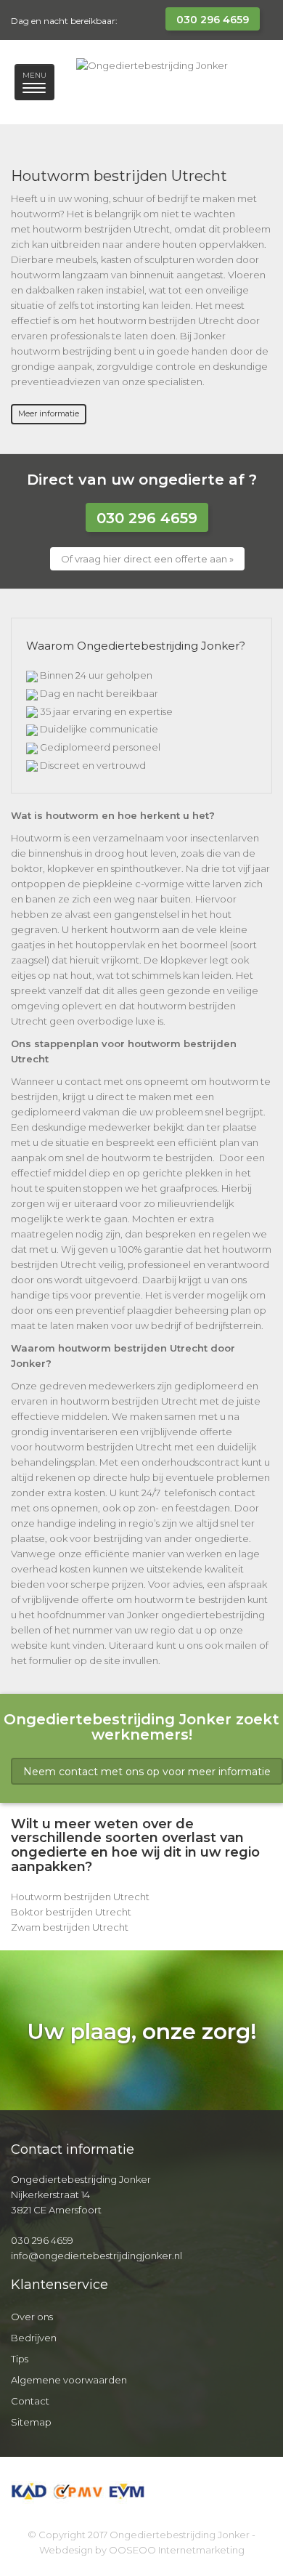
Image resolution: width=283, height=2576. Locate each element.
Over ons (32, 2317)
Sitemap (31, 2422)
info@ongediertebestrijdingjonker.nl (97, 2256)
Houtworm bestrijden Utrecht (80, 1897)
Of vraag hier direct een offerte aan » (147, 559)
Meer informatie (49, 413)
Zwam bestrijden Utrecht (70, 1927)
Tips (20, 2359)
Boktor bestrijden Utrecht (71, 1912)
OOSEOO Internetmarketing (177, 2550)
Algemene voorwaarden (69, 2380)
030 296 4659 (213, 20)
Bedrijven (34, 2338)
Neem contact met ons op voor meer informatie (147, 1772)
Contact (30, 2401)
